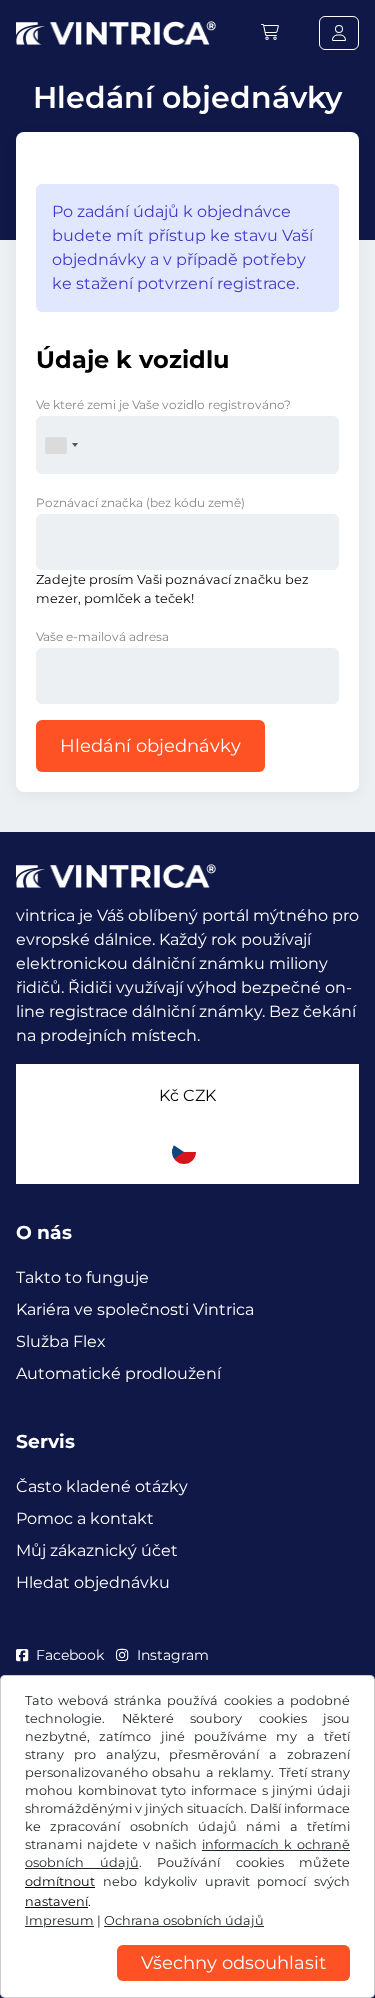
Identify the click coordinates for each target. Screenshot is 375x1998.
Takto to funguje (82, 1277)
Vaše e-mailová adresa (102, 636)
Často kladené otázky (102, 1486)
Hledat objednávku (93, 1582)
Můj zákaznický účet (97, 1550)
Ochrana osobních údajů (184, 1920)
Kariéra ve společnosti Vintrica (135, 1309)
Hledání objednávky (150, 746)
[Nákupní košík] (270, 32)
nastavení (56, 1901)
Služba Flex (61, 1341)
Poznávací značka (140, 502)
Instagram (172, 1655)
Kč (187, 1095)
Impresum (59, 1920)
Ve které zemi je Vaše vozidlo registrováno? (163, 404)
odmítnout (60, 1881)
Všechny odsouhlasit (233, 1963)
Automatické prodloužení (118, 1373)
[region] (187, 1983)
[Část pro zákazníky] (339, 33)
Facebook (70, 1655)
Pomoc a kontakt (85, 1518)
